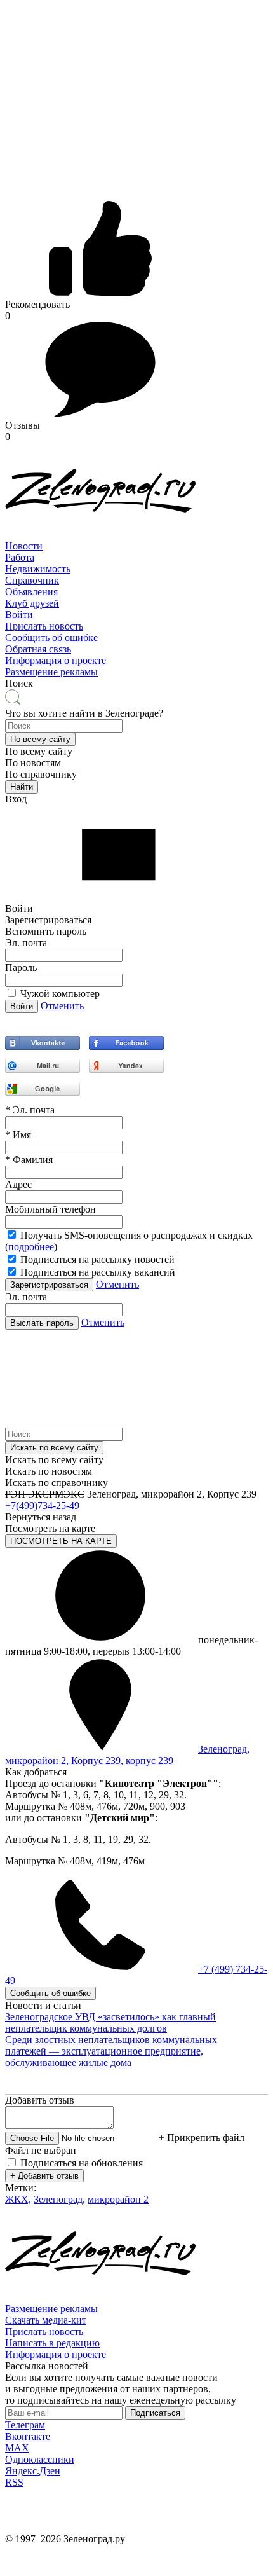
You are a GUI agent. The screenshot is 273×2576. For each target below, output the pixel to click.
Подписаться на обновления (82, 2163)
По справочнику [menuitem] (41, 774)
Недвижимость (38, 569)
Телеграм (25, 2425)
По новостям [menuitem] (33, 763)
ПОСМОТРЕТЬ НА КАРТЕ (61, 1541)
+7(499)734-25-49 (42, 1505)
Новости (24, 546)
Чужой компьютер (60, 994)
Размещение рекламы (51, 672)
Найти (22, 787)
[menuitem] (136, 546)
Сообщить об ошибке (51, 637)
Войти (19, 615)
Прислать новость (44, 626)
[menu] (136, 581)
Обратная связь (38, 649)
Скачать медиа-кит (46, 2320)
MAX (17, 2448)
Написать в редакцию (52, 2343)
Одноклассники (40, 2459)
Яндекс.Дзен (33, 2471)
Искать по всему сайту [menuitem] (54, 1460)
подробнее (31, 1247)
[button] (40, 739)
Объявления (31, 592)
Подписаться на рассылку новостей (97, 1259)
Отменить (62, 1006)
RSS (14, 2482)
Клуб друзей (32, 603)
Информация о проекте (56, 660)
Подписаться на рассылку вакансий (98, 1272)
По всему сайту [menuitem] (39, 751)
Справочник (32, 580)
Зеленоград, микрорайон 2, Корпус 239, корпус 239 (127, 1755)
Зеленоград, (59, 2199)
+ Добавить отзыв (44, 2176)
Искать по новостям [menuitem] (49, 1471)
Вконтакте (28, 2436)
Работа (20, 557)
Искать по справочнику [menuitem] (57, 1483)
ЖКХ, (18, 2199)
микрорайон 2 (118, 2199)
